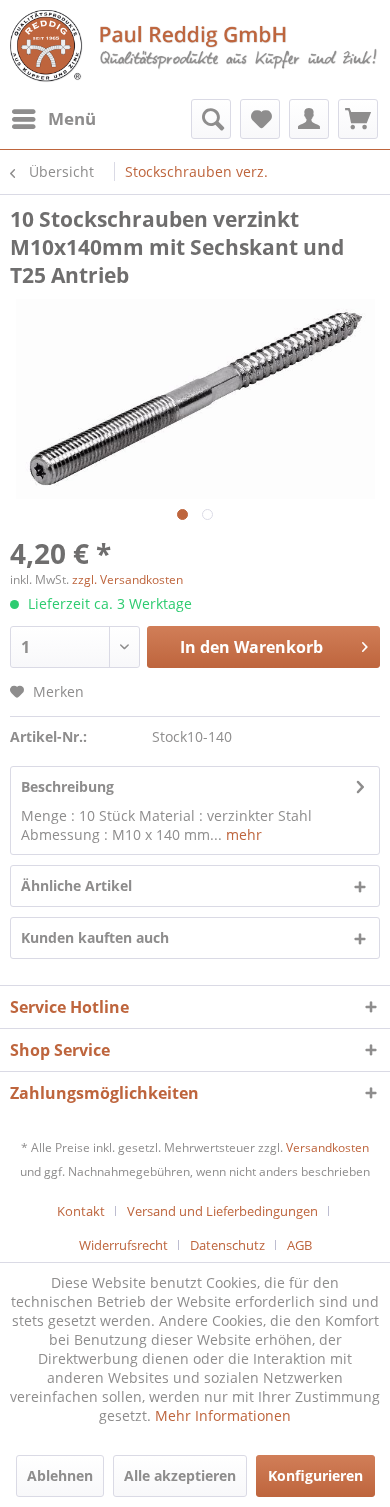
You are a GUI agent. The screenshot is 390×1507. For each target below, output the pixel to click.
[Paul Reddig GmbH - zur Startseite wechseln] (195, 47)
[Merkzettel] (260, 119)
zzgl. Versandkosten (127, 579)
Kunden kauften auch (95, 937)
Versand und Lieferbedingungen (222, 1211)
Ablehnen (60, 1475)
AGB (299, 1245)
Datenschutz (227, 1245)
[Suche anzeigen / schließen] (211, 119)
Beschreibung (67, 786)
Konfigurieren (315, 1475)
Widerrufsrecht (123, 1245)
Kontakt (81, 1211)
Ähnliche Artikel (76, 885)
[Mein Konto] (309, 119)
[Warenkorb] (358, 119)
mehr (242, 834)
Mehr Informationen (223, 1415)
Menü (72, 118)
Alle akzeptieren (180, 1475)
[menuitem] (53, 119)
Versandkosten (327, 1147)
